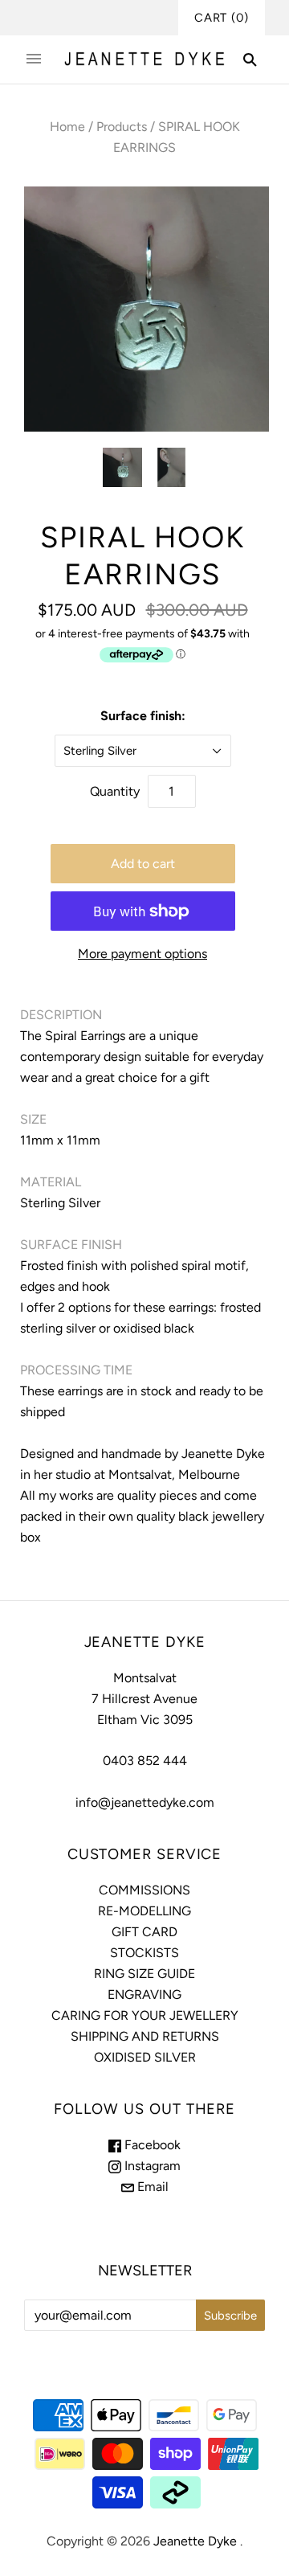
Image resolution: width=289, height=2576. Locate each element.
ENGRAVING (144, 1994)
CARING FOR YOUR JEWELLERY (145, 2015)
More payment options (142, 954)
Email (151, 2187)
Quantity (115, 791)
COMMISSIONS (144, 1890)
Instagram (151, 2166)
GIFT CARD (144, 1932)
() (222, 18)
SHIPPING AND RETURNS (145, 2036)
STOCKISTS (144, 1953)
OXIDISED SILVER (145, 2057)
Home (67, 127)
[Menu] (34, 59)
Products (122, 127)
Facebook (151, 2145)
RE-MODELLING (144, 1911)
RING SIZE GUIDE (144, 1974)
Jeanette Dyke (195, 2541)
